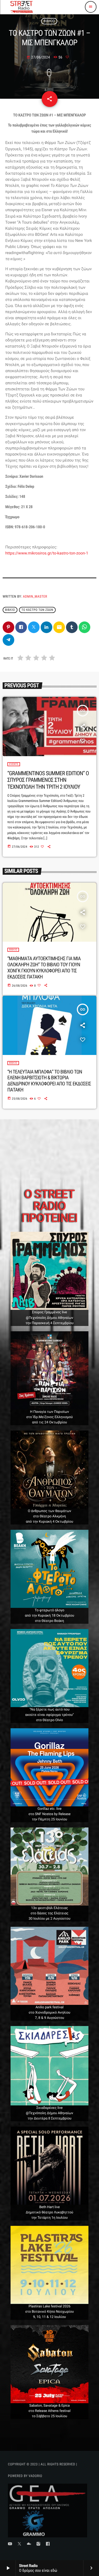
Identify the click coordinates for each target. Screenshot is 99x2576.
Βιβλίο (49, 21)
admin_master (35, 597)
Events (14, 764)
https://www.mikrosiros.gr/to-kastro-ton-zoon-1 (47, 553)
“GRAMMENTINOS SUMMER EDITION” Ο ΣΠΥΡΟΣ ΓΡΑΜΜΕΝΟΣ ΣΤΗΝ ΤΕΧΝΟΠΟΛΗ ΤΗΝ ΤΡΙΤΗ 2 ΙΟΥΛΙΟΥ (48, 780)
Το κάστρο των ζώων (37, 610)
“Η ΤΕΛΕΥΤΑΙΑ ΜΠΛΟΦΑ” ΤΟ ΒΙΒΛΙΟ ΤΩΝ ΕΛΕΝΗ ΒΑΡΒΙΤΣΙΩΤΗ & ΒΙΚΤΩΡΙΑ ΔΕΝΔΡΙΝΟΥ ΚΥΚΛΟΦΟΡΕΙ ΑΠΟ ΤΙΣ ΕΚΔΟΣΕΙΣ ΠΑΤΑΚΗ (49, 1081)
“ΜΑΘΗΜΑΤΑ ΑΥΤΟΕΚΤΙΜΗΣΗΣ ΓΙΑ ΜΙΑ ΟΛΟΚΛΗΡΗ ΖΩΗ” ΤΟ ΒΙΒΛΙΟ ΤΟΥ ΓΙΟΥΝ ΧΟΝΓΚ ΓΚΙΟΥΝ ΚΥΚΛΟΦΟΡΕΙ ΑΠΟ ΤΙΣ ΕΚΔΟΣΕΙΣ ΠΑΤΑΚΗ (44, 967)
